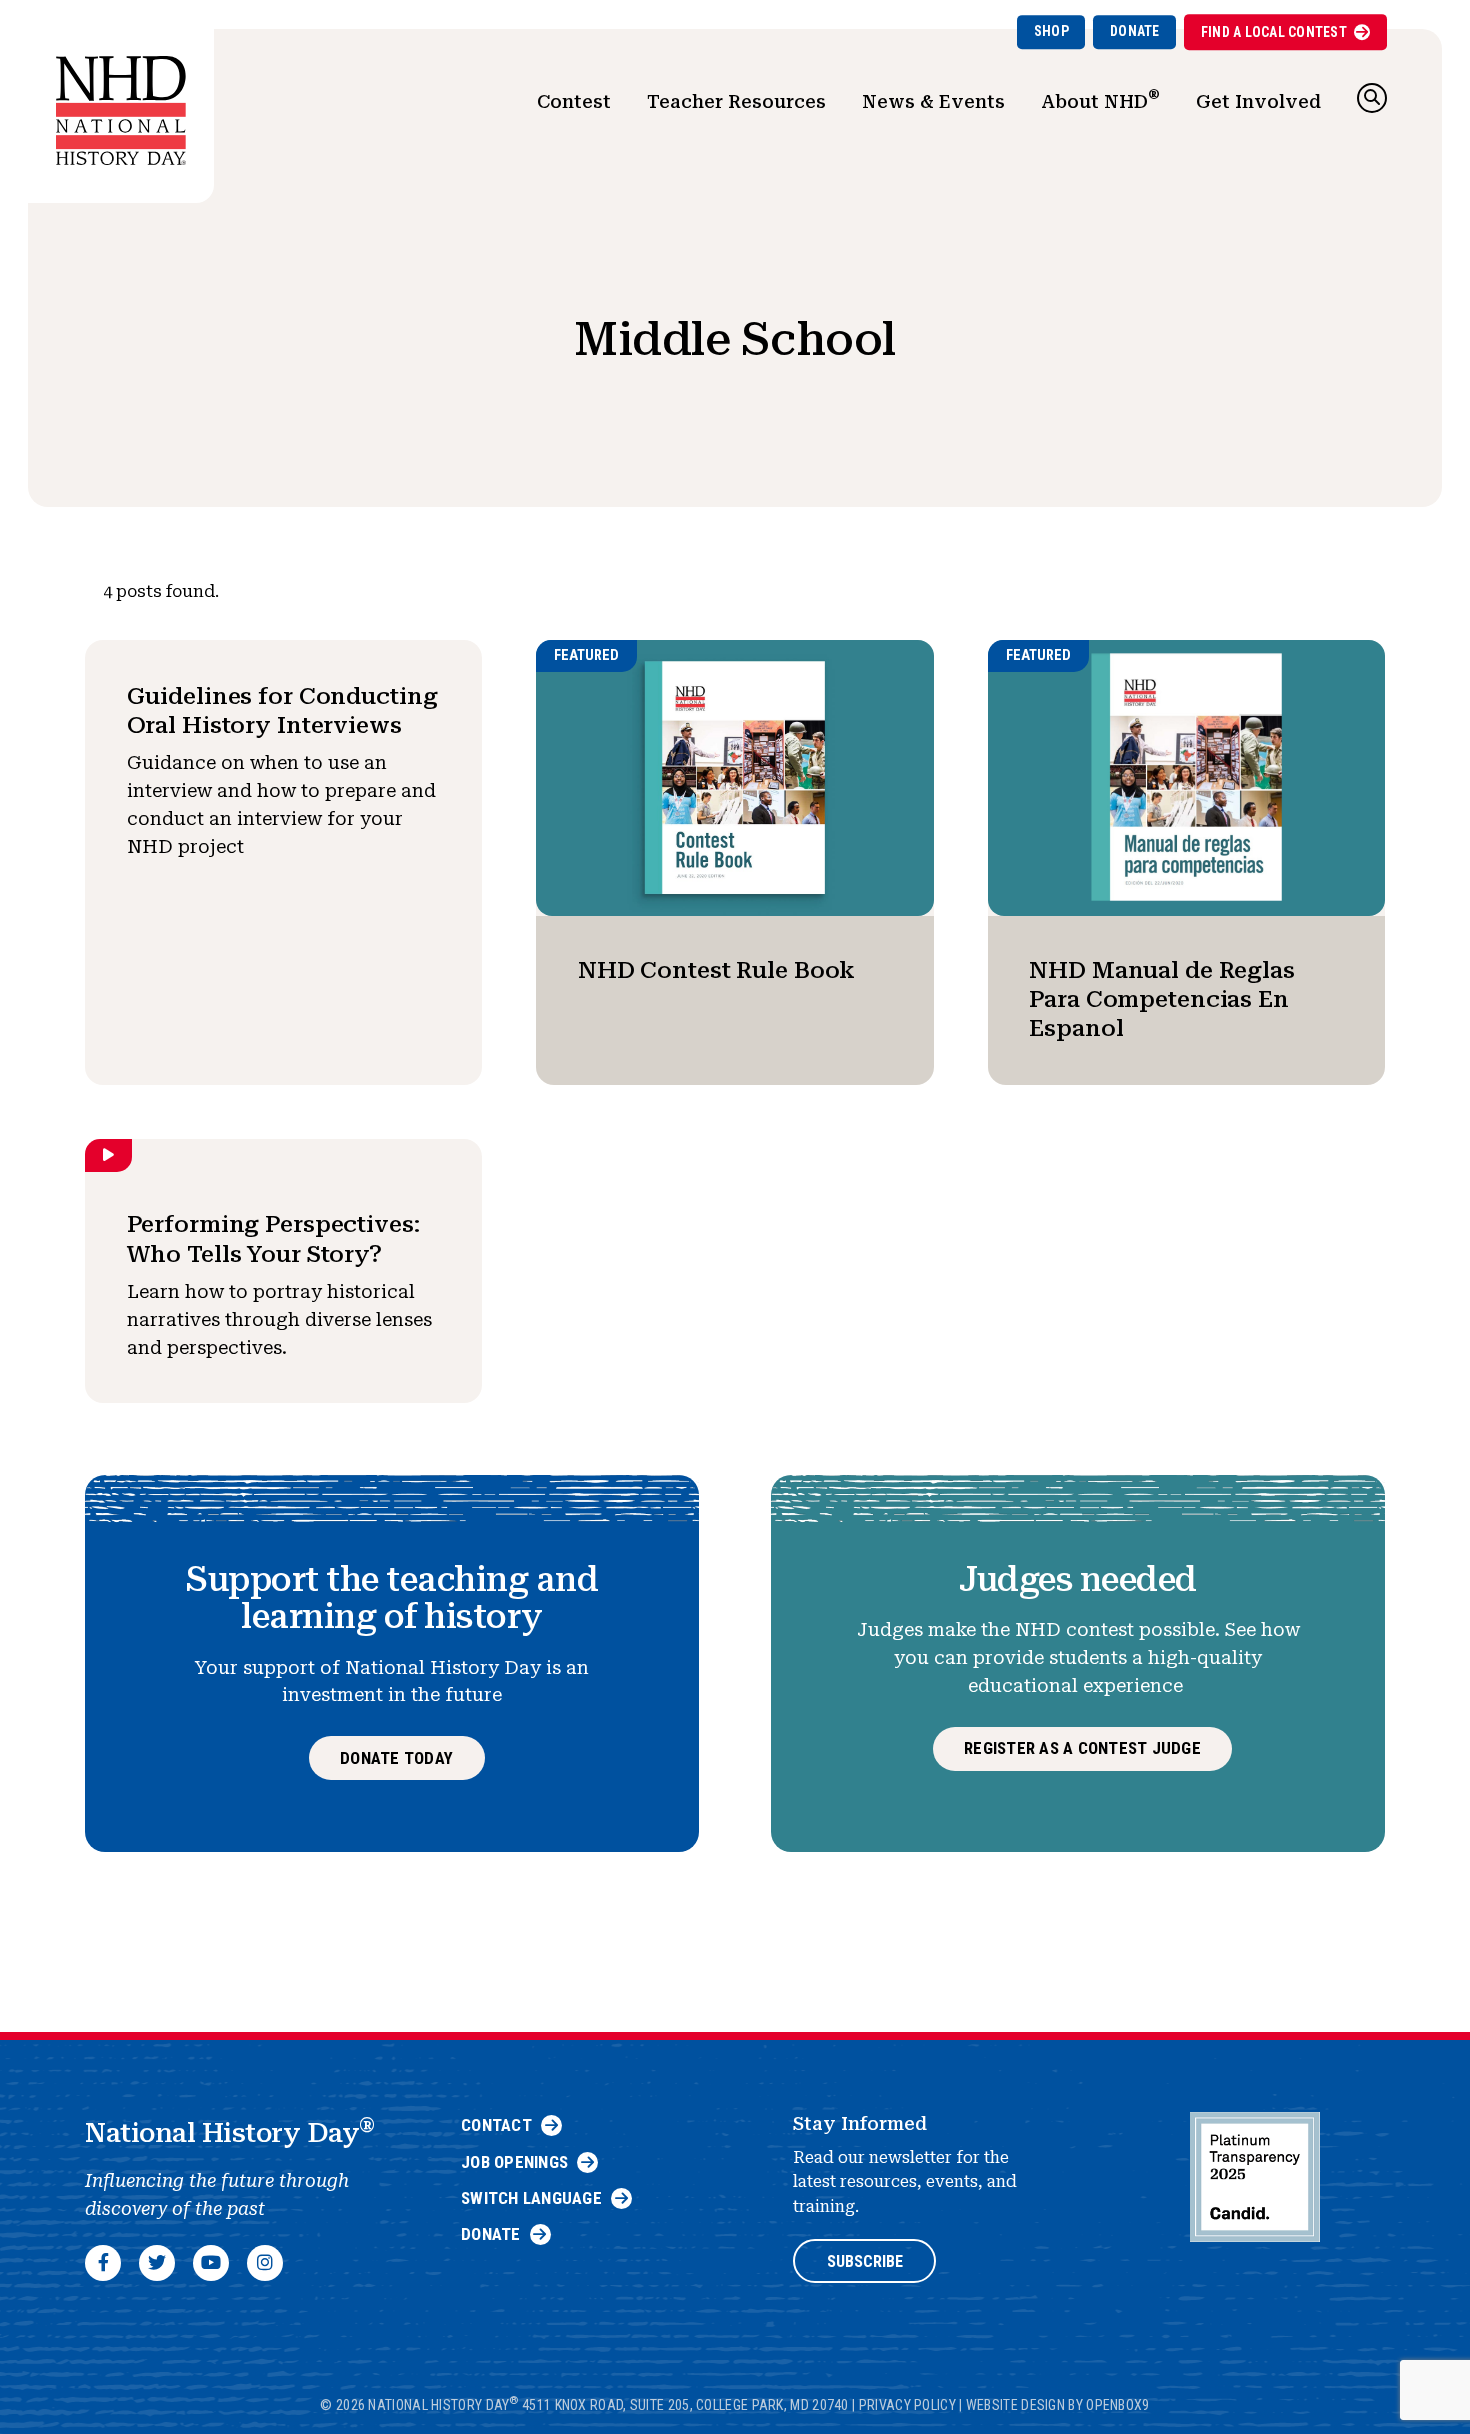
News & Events (933, 101)
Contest (574, 101)
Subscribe (865, 2261)
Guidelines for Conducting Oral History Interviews (282, 710)
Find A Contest (1274, 32)
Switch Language (531, 2198)
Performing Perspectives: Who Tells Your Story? (273, 1238)
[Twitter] (157, 2263)
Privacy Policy (907, 2405)
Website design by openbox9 (1058, 2405)
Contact (496, 2125)
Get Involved (1258, 101)
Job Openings (514, 2162)
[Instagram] (265, 2263)
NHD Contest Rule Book (716, 970)
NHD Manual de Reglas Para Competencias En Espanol (1162, 999)
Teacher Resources (736, 101)
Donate (1135, 31)
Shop (1051, 31)
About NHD (1100, 99)
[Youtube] (211, 2263)
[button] (1372, 98)
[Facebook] (103, 2263)
